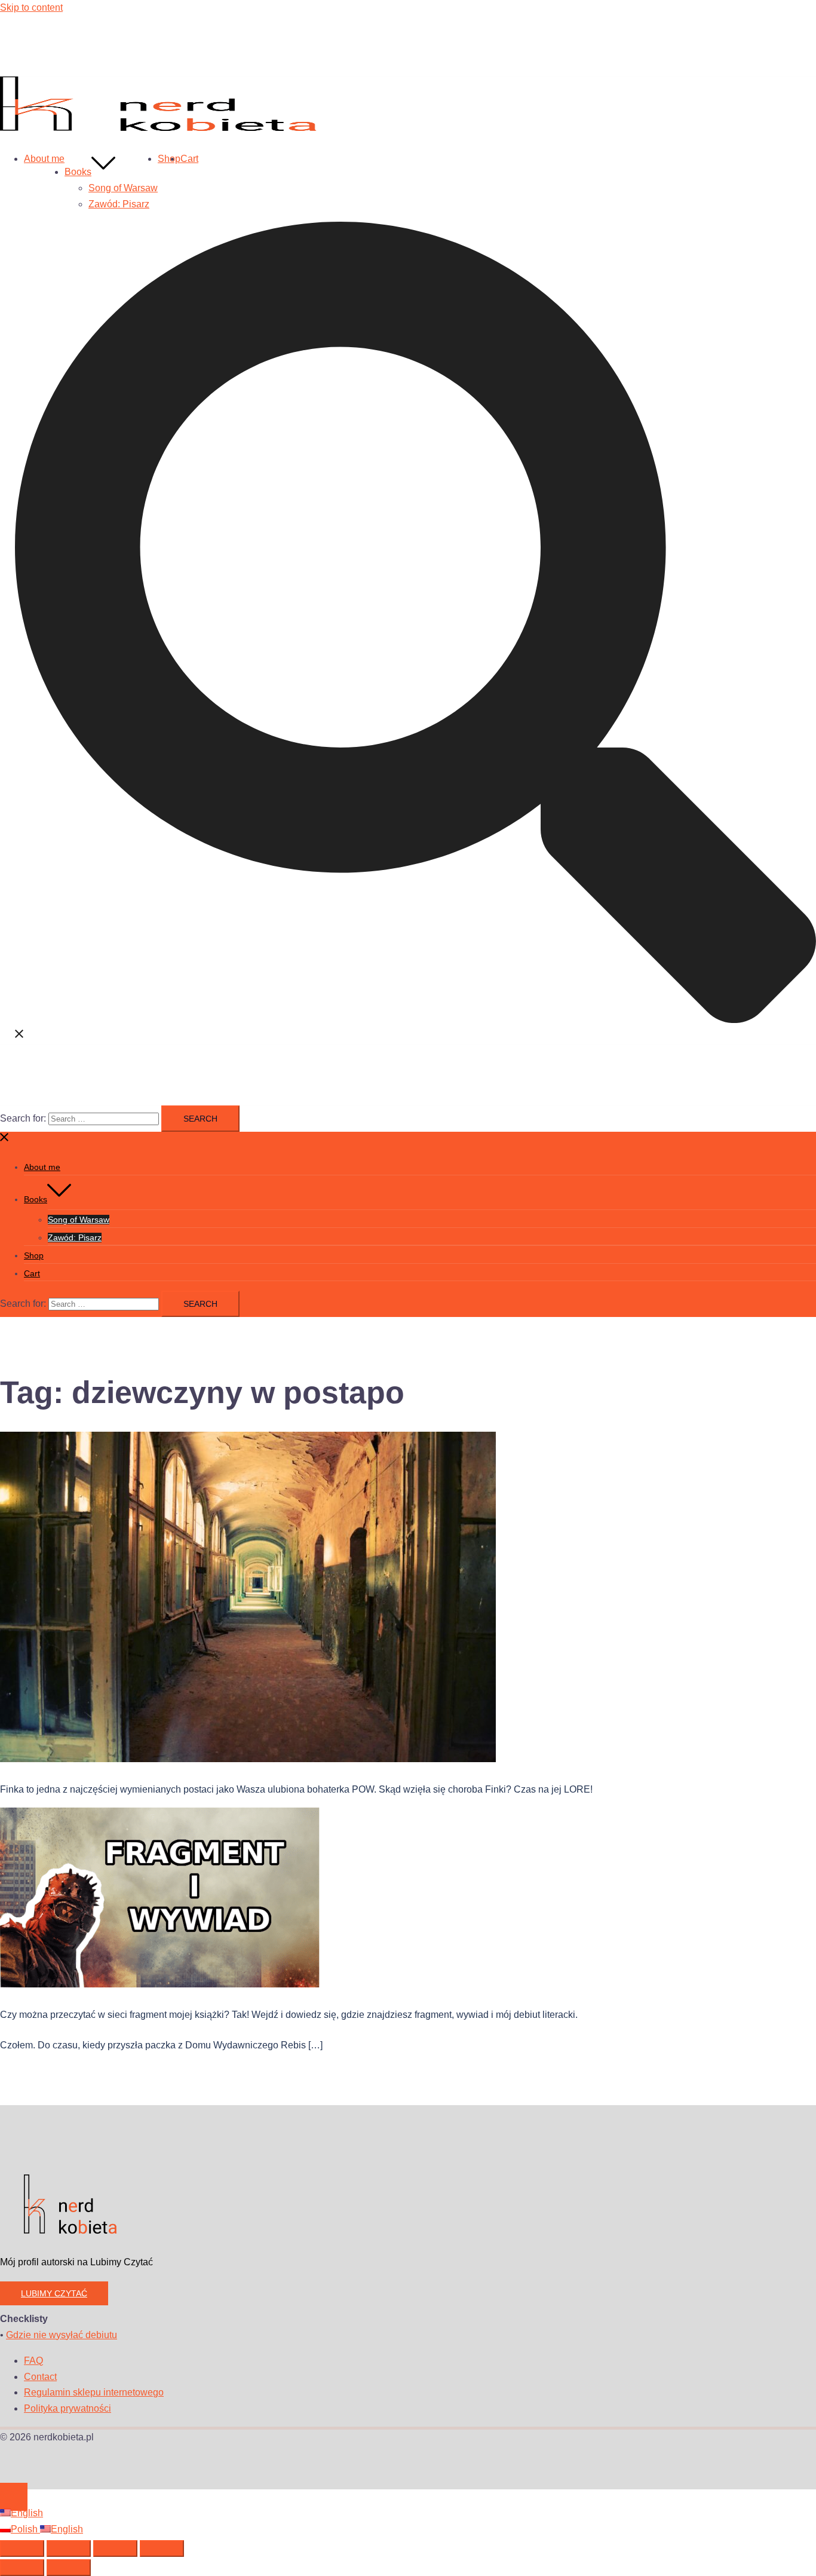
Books (78, 172)
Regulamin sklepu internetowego (94, 2392)
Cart (189, 159)
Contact (40, 2377)
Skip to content (31, 7)
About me (44, 159)
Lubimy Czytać (54, 2293)
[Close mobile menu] (5, 1139)
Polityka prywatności (68, 2408)
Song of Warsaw (123, 188)
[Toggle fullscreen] (69, 2549)
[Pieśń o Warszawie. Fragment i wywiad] (160, 1984)
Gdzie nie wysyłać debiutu (62, 2335)
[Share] (115, 2549)
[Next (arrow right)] (69, 2568)
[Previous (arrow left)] (22, 2568)
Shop (169, 159)
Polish (25, 2529)
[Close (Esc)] (162, 2549)
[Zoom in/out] (22, 2549)
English (27, 2513)
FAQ (33, 2361)
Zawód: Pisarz (119, 204)
